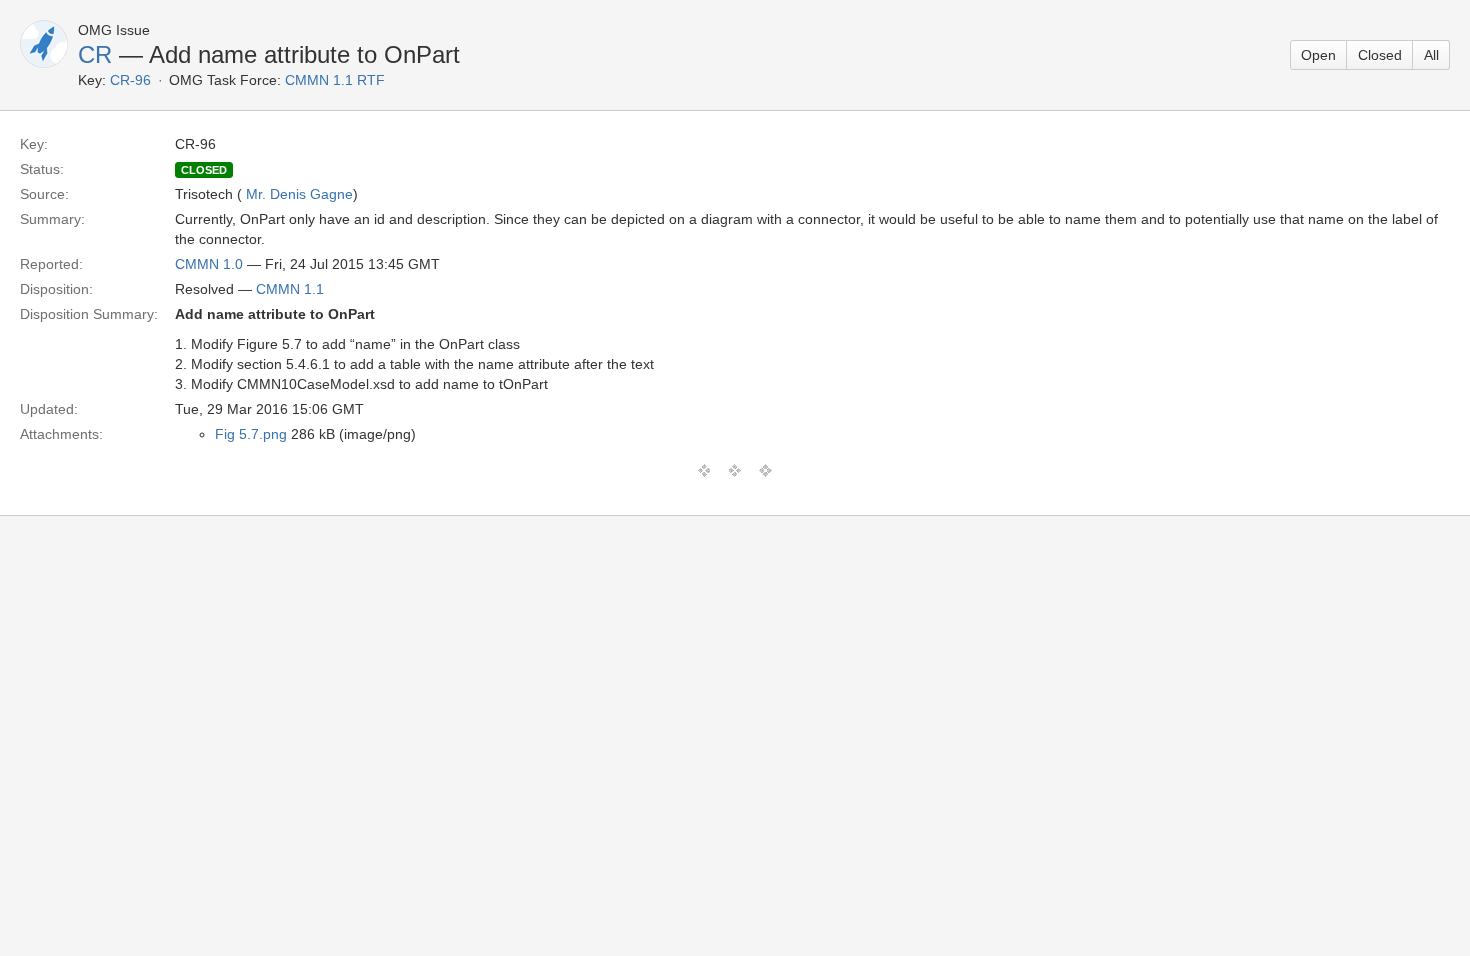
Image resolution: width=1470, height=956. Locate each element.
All (1431, 55)
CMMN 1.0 (209, 264)
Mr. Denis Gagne (299, 194)
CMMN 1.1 (290, 289)
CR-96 (130, 80)
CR (95, 54)
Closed (1380, 55)
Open (1318, 55)
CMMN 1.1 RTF (335, 80)
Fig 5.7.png (251, 434)
